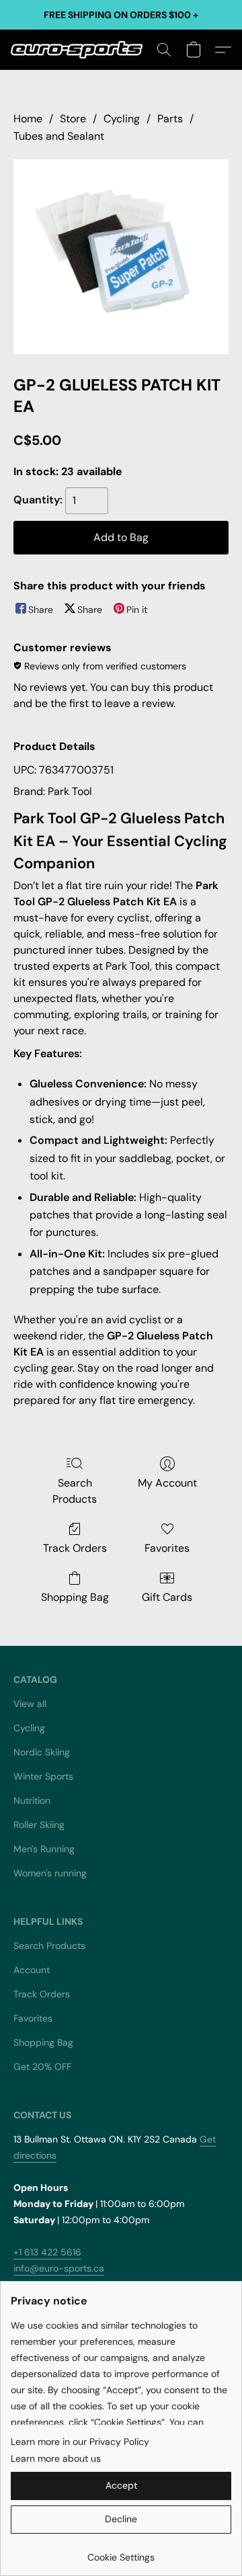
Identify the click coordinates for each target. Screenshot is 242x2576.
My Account (167, 1483)
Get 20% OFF (42, 2067)
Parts (170, 119)
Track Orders (75, 1548)
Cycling (122, 119)
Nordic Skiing (42, 1752)
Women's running (50, 1873)
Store (73, 119)
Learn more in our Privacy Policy (80, 2442)
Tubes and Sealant (59, 136)
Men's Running (44, 1849)
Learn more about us (56, 2458)
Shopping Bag (75, 1597)
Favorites (167, 1548)
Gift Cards (167, 1597)
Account (32, 1970)
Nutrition (32, 1800)
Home (28, 119)
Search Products (75, 1491)
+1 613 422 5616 (47, 2252)
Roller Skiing (39, 1825)
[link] (121, 2552)
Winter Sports (43, 1776)
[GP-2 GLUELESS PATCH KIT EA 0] (121, 257)
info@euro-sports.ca (59, 2268)
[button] (80, 50)
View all (30, 1704)
